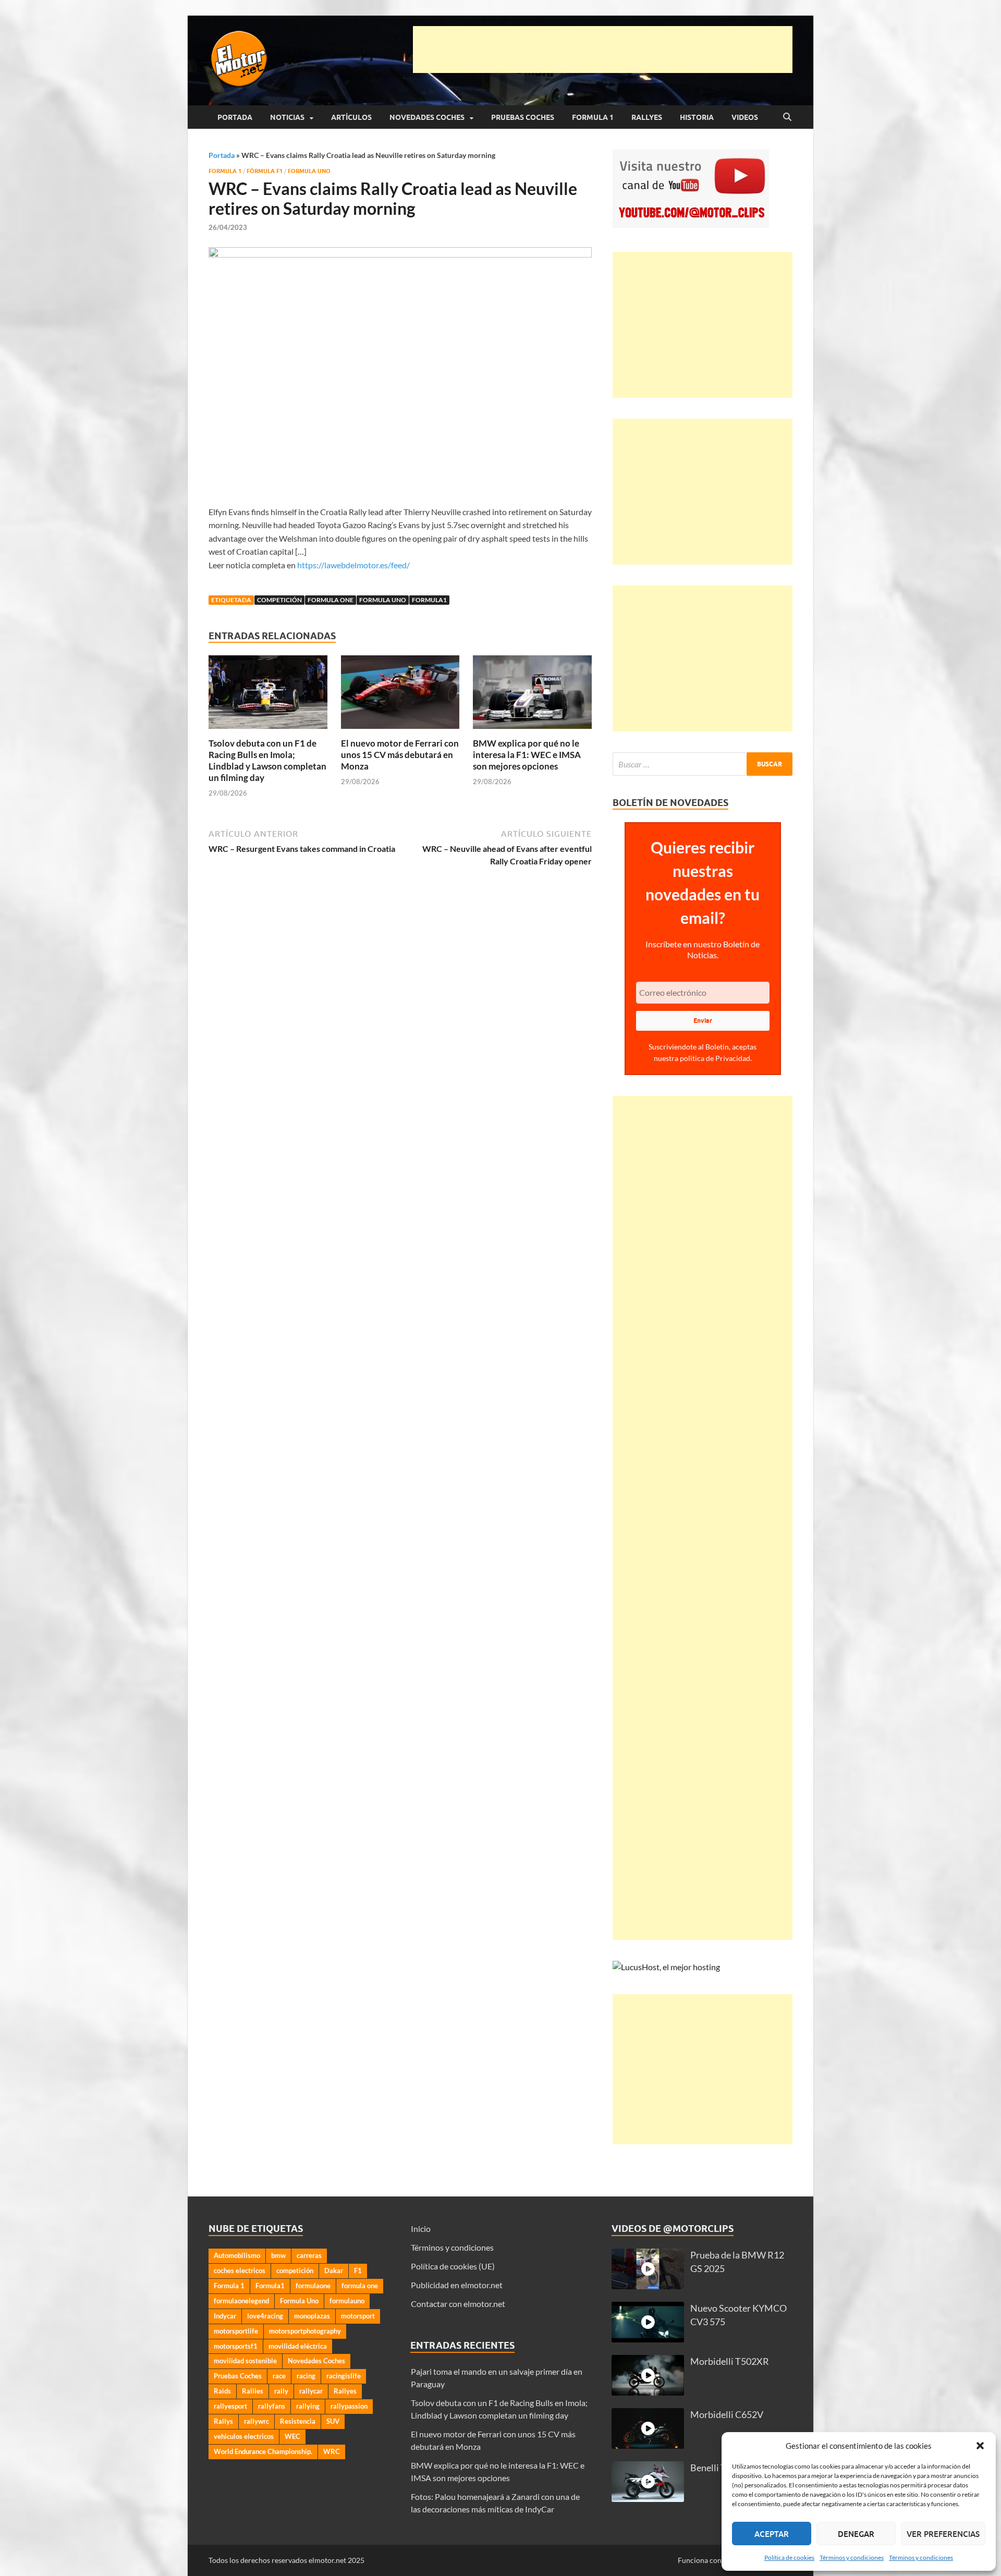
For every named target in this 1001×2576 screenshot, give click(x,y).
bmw (278, 2255)
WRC (332, 2451)
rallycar (311, 2391)
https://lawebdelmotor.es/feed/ (353, 565)
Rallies (253, 2391)
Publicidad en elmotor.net (457, 2285)
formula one (331, 600)
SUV (333, 2421)
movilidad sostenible (245, 2361)
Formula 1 (593, 117)
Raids (222, 2391)
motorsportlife (236, 2331)
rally (281, 2391)
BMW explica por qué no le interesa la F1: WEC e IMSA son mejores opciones (527, 755)
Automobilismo (237, 2255)
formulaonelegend (241, 2301)
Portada (235, 117)
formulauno (347, 2301)
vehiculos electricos (244, 2436)
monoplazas (312, 2316)
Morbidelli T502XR (730, 2361)
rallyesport (230, 2406)
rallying (308, 2406)
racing (306, 2376)
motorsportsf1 (236, 2346)
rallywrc (257, 2421)
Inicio (421, 2229)
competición (279, 600)
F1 (358, 2270)
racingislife (344, 2376)
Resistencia (298, 2421)
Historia (697, 117)
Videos (745, 117)
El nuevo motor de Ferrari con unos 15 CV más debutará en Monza (400, 755)
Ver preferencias (943, 2534)
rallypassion (349, 2406)
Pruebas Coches (523, 117)
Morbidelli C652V (727, 2415)
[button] (980, 2446)
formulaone (313, 2286)
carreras (309, 2255)
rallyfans (272, 2406)
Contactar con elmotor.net (458, 2304)
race (279, 2376)
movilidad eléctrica (298, 2346)
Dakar (334, 2270)
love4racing (265, 2316)
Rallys (223, 2421)
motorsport (358, 2316)
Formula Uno (309, 171)
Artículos (351, 117)
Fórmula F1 (265, 171)
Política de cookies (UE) (453, 2266)
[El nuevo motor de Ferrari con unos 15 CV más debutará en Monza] (400, 695)
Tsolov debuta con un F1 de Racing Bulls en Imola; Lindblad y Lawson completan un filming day (267, 760)
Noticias (287, 117)
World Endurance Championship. (263, 2451)
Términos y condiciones (852, 2557)
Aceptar (772, 2534)
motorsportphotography (305, 2331)
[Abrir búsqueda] (787, 117)
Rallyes (647, 117)
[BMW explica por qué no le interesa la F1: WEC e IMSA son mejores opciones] (532, 695)
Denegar (856, 2534)
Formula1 (429, 600)
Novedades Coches (427, 117)
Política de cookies (789, 2557)
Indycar (225, 2316)
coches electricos (240, 2270)
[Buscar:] (703, 764)
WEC (292, 2436)
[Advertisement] (603, 50)
